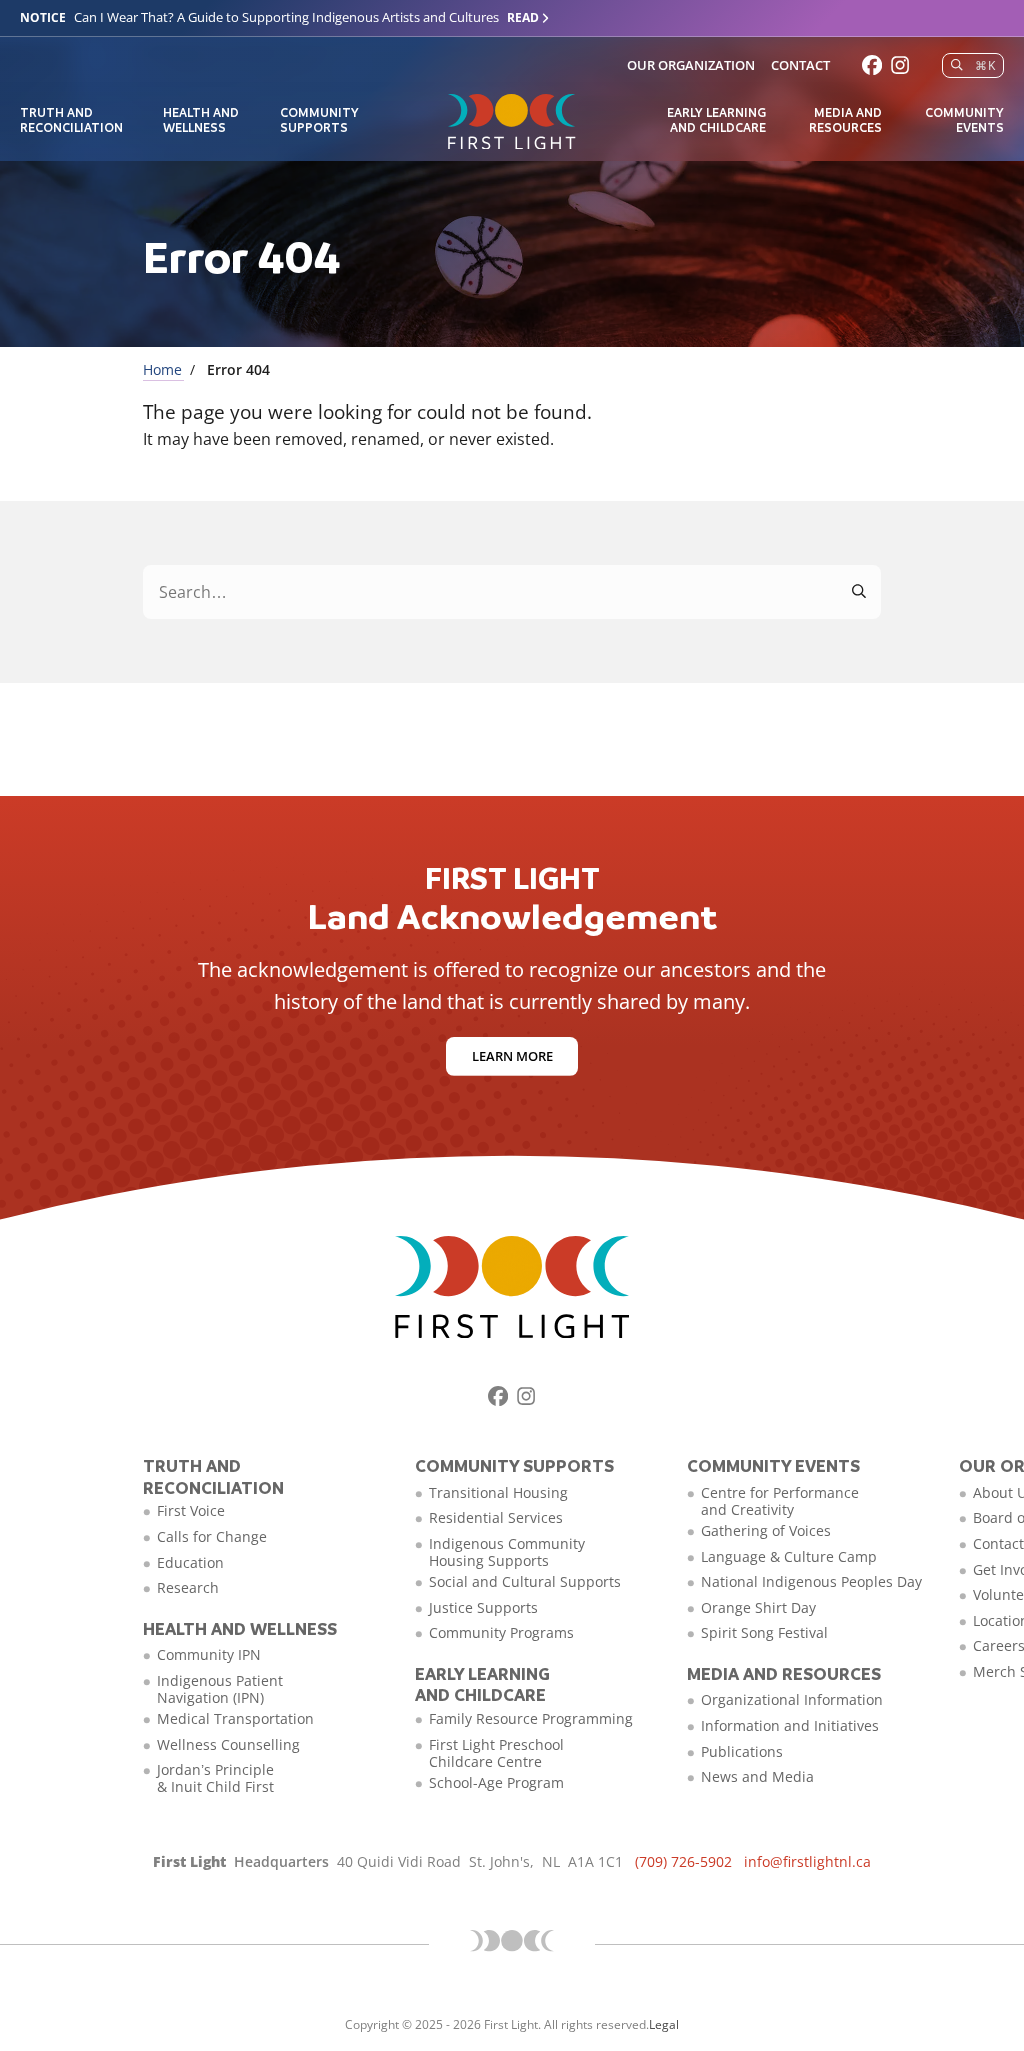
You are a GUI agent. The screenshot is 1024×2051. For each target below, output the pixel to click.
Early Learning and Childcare (716, 119)
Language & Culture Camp (789, 1556)
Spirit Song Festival (764, 1632)
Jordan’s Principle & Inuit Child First (215, 1778)
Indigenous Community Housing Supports (507, 1552)
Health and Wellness (201, 119)
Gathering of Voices (766, 1530)
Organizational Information (792, 1699)
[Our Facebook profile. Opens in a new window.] (872, 65)
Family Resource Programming (531, 1718)
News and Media (757, 1776)
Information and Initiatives (790, 1725)
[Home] (511, 122)
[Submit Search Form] (860, 592)
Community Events (964, 119)
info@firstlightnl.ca (807, 1861)
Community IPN (209, 1654)
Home (162, 369)
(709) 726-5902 (683, 1861)
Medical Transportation (235, 1718)
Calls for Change (212, 1536)
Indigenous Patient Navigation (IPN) (220, 1689)
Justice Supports (483, 1607)
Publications (742, 1751)
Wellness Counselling (228, 1744)
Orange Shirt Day (758, 1607)
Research (188, 1587)
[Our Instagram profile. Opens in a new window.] (900, 65)
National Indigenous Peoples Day (811, 1581)
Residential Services (496, 1517)
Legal (664, 2024)
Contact (800, 65)
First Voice (191, 1510)
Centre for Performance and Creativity (780, 1501)
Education (190, 1562)
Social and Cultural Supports (525, 1581)
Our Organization (691, 65)
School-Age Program (496, 1782)
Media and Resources (845, 119)
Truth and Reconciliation (71, 119)
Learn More (512, 1056)
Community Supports (319, 119)
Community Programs (501, 1632)
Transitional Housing (498, 1492)
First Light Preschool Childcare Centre (496, 1753)
